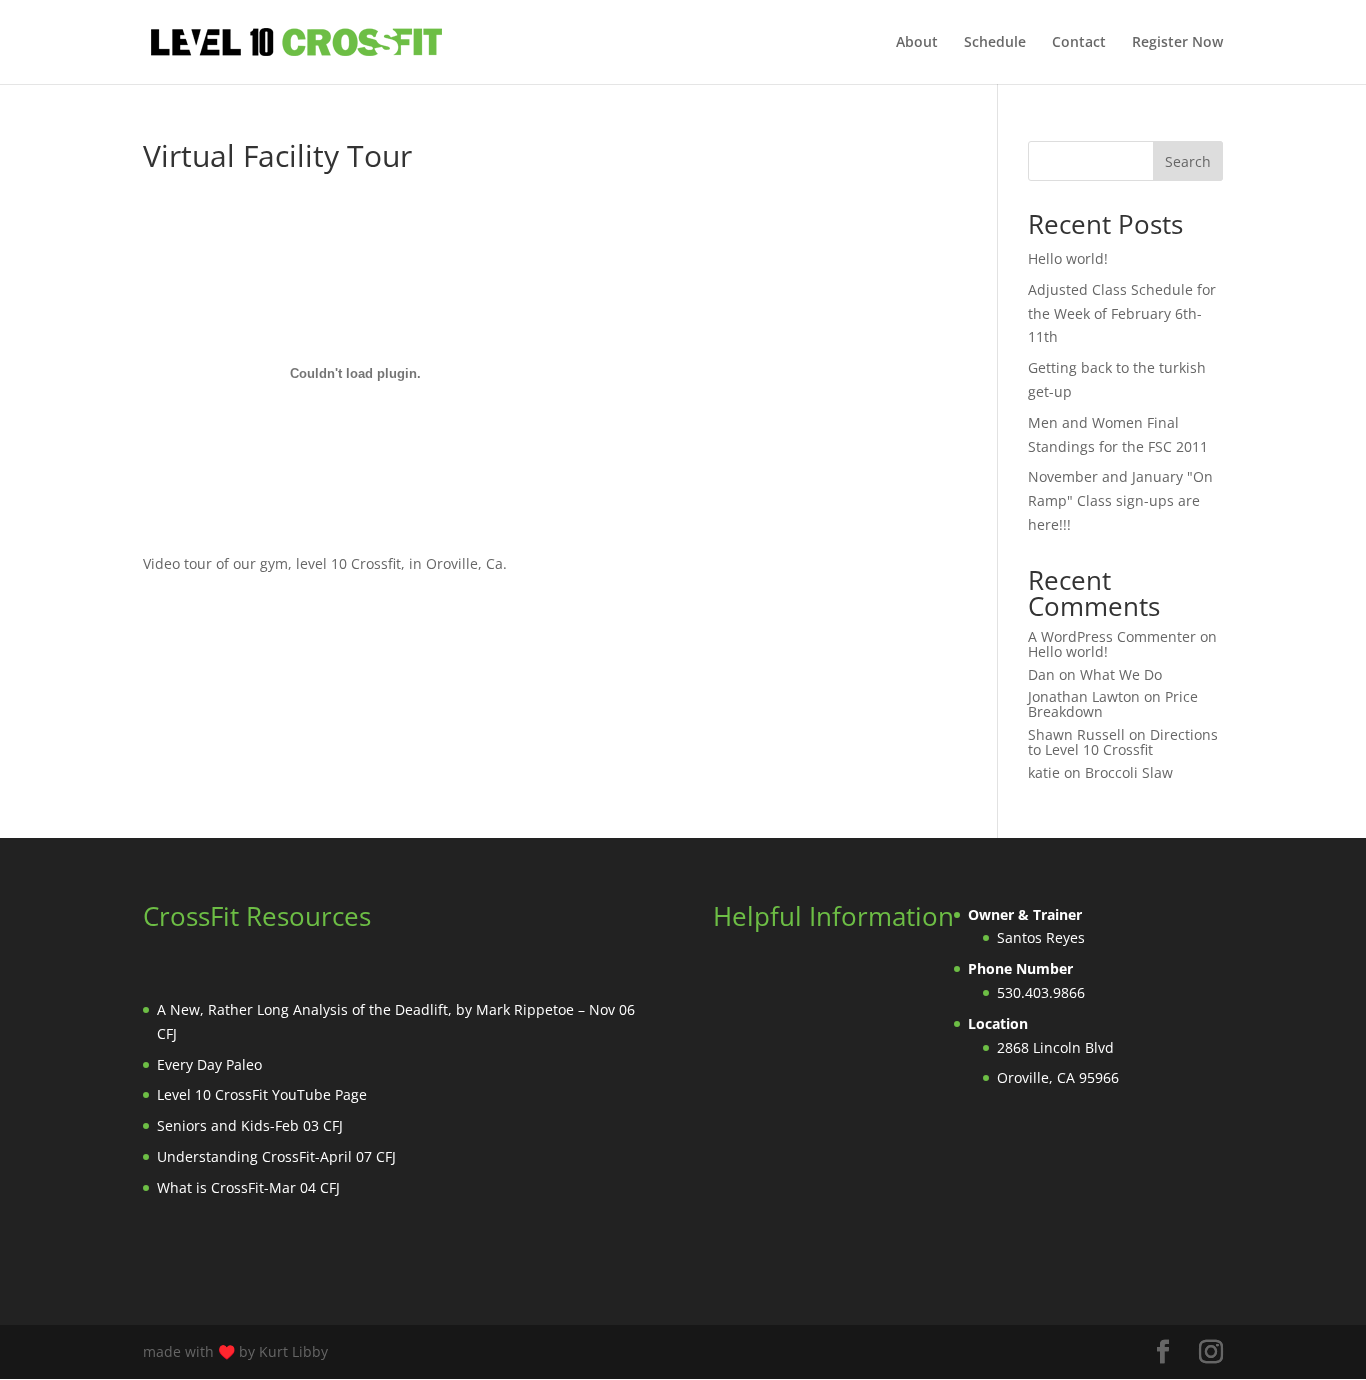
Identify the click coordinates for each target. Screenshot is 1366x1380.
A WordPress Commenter (1112, 636)
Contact (1079, 43)
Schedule (995, 43)
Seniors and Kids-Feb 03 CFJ (250, 1125)
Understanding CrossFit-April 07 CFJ (276, 1156)
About (917, 43)
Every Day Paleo (209, 1064)
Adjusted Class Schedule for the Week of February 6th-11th (1122, 313)
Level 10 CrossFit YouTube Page (262, 1094)
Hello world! (1068, 258)
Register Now (1177, 43)
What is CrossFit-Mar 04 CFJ (248, 1187)
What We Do (1121, 674)
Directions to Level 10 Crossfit (1123, 742)
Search (1188, 161)
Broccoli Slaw (1129, 772)
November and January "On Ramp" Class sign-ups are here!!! (1120, 500)
